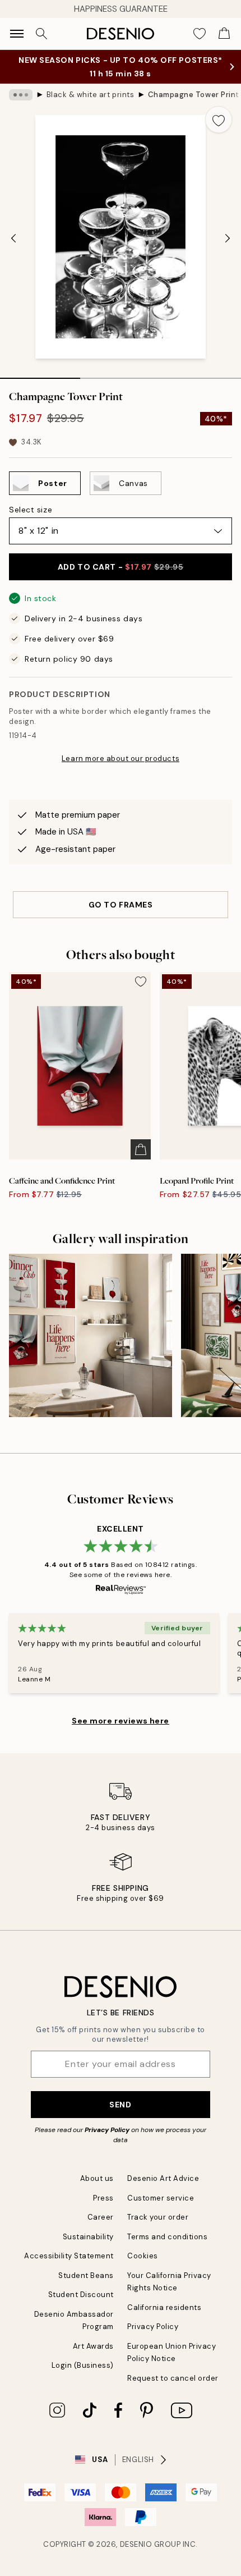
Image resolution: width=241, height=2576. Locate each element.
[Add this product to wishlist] (219, 120)
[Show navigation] (17, 34)
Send (120, 2105)
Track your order (158, 2217)
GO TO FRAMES (121, 905)
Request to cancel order (173, 2378)
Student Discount (81, 2295)
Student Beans (86, 2275)
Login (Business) (83, 2365)
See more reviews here (121, 1721)
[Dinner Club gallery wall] (91, 1335)
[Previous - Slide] (13, 238)
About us (97, 2178)
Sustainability (88, 2237)
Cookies (143, 2256)
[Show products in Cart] (224, 34)
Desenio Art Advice (163, 2178)
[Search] (41, 34)
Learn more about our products (121, 758)
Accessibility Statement (69, 2256)
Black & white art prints (90, 95)
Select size (31, 510)
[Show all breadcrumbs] (21, 95)
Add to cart (121, 567)
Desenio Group (150, 2544)
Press (103, 2198)
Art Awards (93, 2346)
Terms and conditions (167, 2237)
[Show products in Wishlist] (200, 34)
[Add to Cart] (141, 1149)
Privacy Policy (107, 2130)
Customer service (161, 2198)
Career (101, 2217)
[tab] (40, 374)
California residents (164, 2307)
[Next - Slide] (228, 238)
